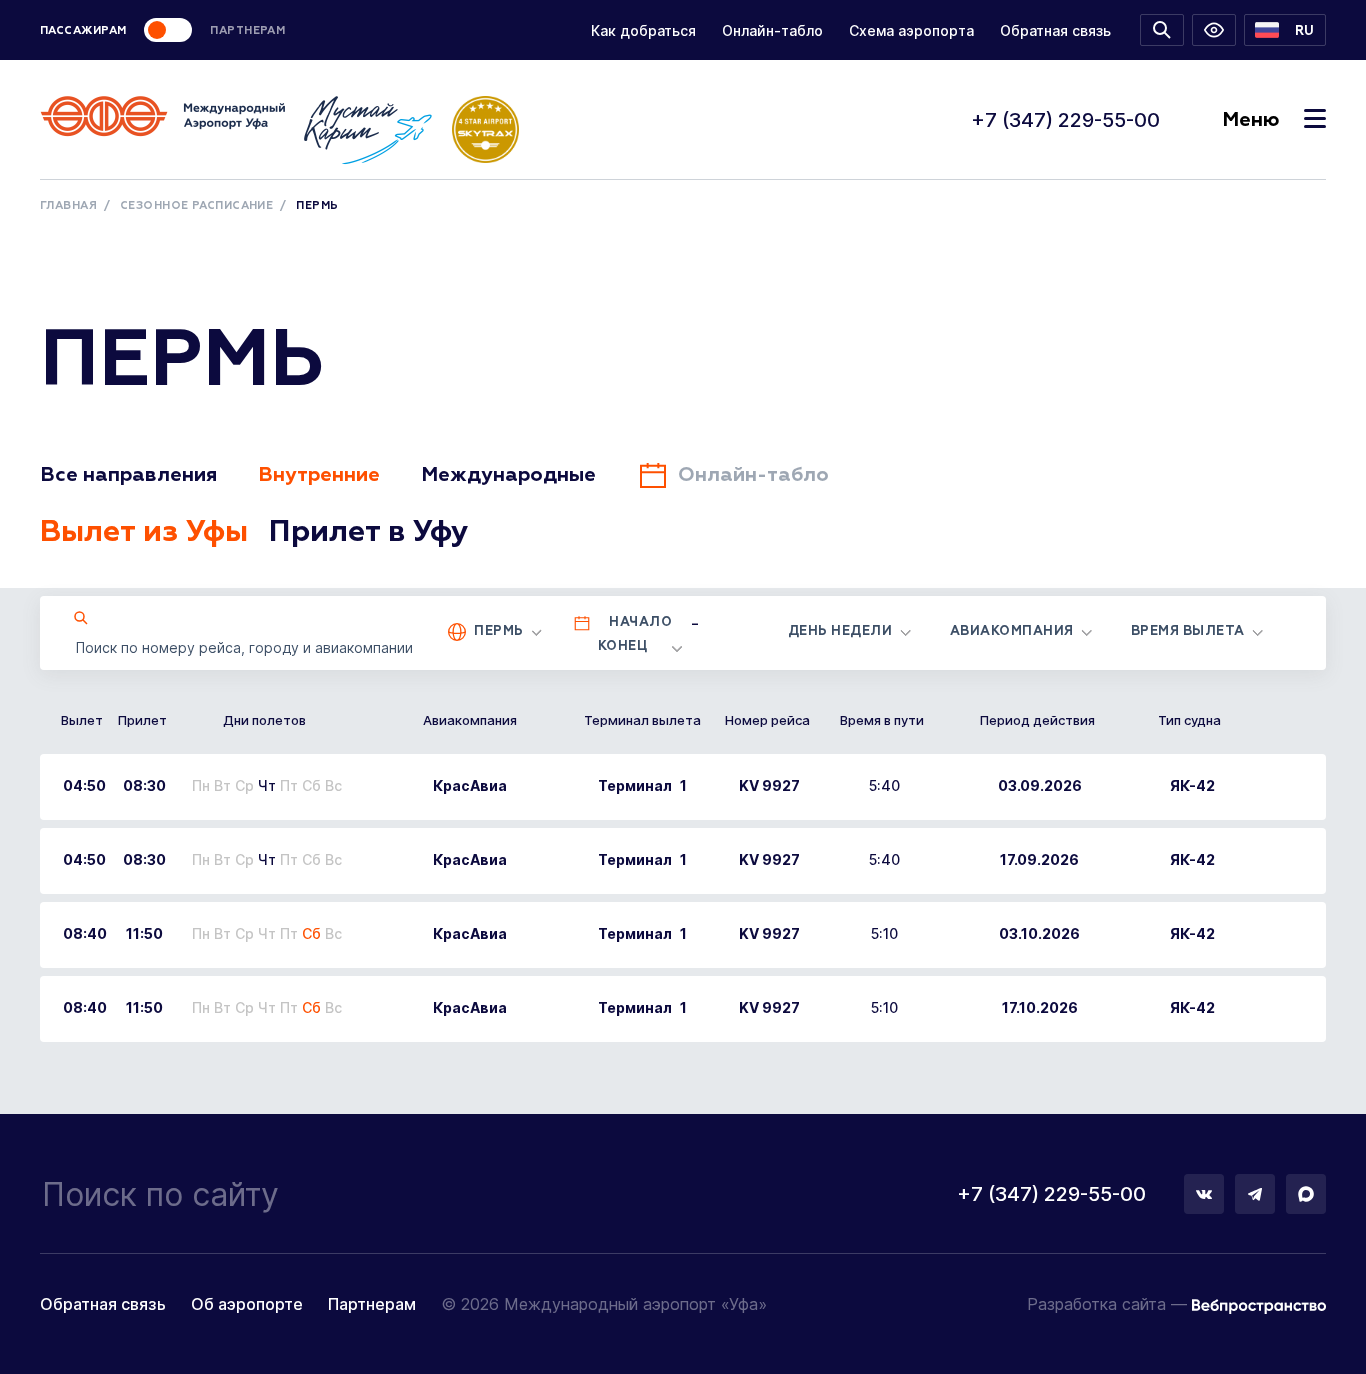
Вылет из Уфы (144, 533)
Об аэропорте (247, 1304)
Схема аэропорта (911, 30)
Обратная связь (1055, 30)
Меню (1250, 120)
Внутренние (319, 475)
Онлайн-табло (772, 30)
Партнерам (372, 1304)
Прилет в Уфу (368, 533)
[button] (1285, 30)
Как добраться (643, 30)
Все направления (128, 475)
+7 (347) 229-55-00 (1065, 120)
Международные (508, 475)
